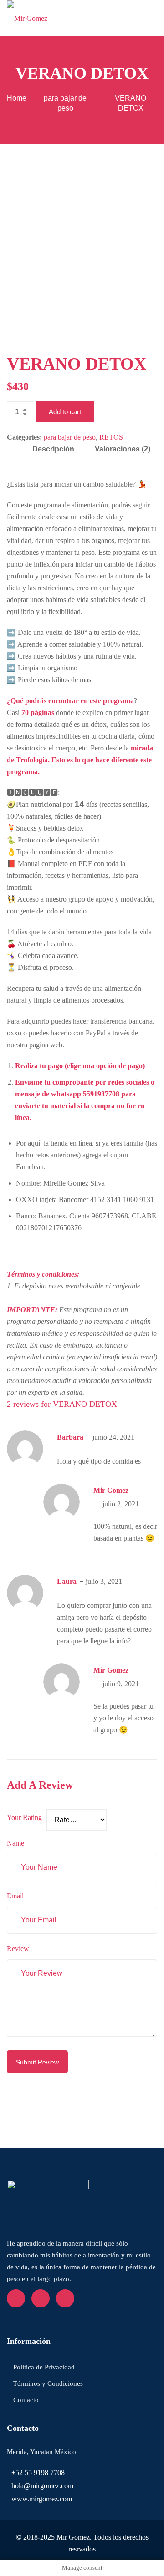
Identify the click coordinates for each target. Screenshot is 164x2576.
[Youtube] (41, 2298)
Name (15, 1843)
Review (18, 1949)
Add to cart (65, 412)
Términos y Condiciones (48, 2383)
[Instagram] (65, 2298)
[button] (154, 18)
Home (17, 98)
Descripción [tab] (53, 449)
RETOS (111, 437)
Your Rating (24, 1818)
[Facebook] (16, 2298)
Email (15, 1896)
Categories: (24, 437)
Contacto (26, 2400)
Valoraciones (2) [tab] (123, 449)
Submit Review (37, 2062)
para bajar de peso (70, 437)
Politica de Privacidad (44, 2367)
